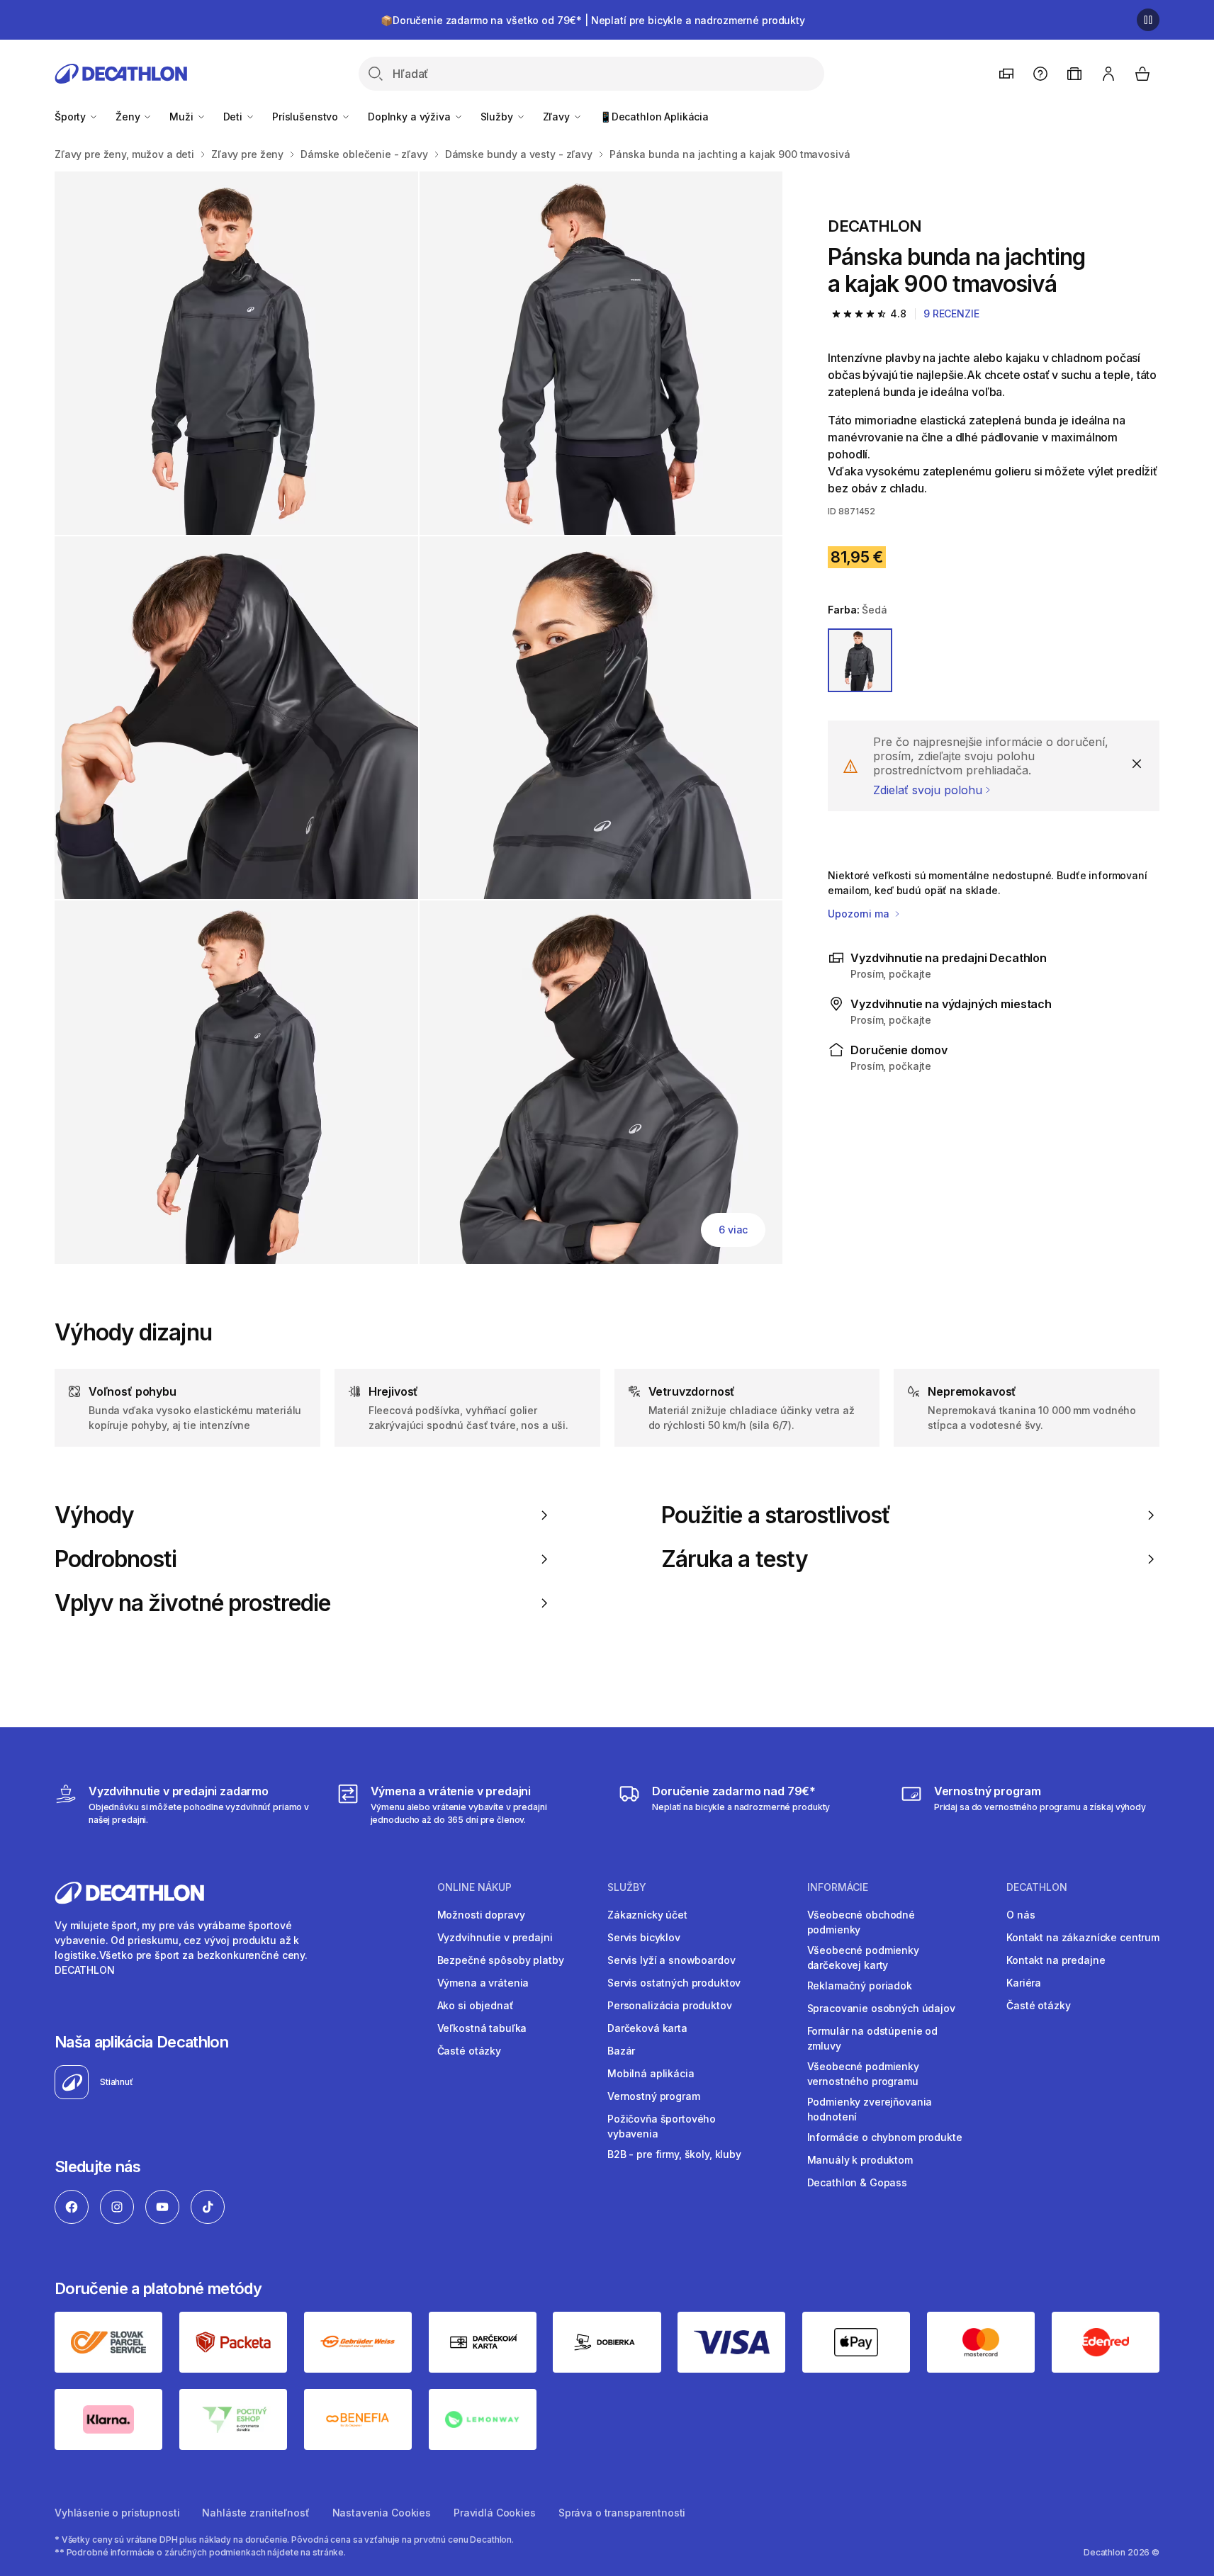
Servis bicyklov (644, 1937)
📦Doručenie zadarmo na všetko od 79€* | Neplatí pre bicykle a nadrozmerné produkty (593, 20)
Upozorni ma (860, 914)
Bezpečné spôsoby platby (501, 1960)
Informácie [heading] (838, 1887)
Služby (498, 117)
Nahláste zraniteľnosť (255, 2513)
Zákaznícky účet (647, 1915)
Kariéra (1024, 1983)
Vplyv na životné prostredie (192, 1603)
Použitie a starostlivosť (776, 1515)
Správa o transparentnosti (622, 2513)
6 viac (733, 1230)
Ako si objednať (476, 2005)
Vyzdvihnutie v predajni (495, 1937)
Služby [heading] (627, 1887)
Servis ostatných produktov (674, 1983)
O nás (1021, 1915)
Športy (72, 117)
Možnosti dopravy (481, 1915)
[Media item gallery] (418, 718)
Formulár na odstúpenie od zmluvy (873, 2038)
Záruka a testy (735, 1559)
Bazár (621, 2051)
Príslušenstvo (307, 117)
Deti (234, 117)
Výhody (94, 1515)
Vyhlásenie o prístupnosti (117, 2513)
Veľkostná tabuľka (482, 2028)
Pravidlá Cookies (495, 2513)
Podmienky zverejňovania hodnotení (870, 2109)
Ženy (129, 117)
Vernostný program (654, 2096)
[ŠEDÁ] (860, 660)
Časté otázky (469, 2051)
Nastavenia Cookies (382, 2513)
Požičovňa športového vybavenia (662, 2126)
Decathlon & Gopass (857, 2182)
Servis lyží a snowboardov (671, 1960)
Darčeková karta (647, 2028)
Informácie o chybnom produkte (885, 2137)
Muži (182, 117)
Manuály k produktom (860, 2160)
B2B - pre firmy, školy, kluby (674, 2154)
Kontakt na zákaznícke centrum (1083, 1937)
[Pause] (1148, 20)
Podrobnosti (116, 1559)
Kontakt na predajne (1056, 1960)
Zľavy (558, 117)
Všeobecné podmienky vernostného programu (863, 2074)
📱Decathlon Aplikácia (654, 117)
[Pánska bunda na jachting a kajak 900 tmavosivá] (236, 353)
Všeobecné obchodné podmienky (861, 1922)
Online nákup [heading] (474, 1887)
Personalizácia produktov (670, 2005)
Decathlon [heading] (1037, 1887)
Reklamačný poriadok (860, 1985)
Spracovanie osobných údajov (881, 2008)
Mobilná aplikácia (651, 2073)
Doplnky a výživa (411, 117)
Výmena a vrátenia (483, 1983)
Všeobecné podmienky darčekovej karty (863, 1958)
